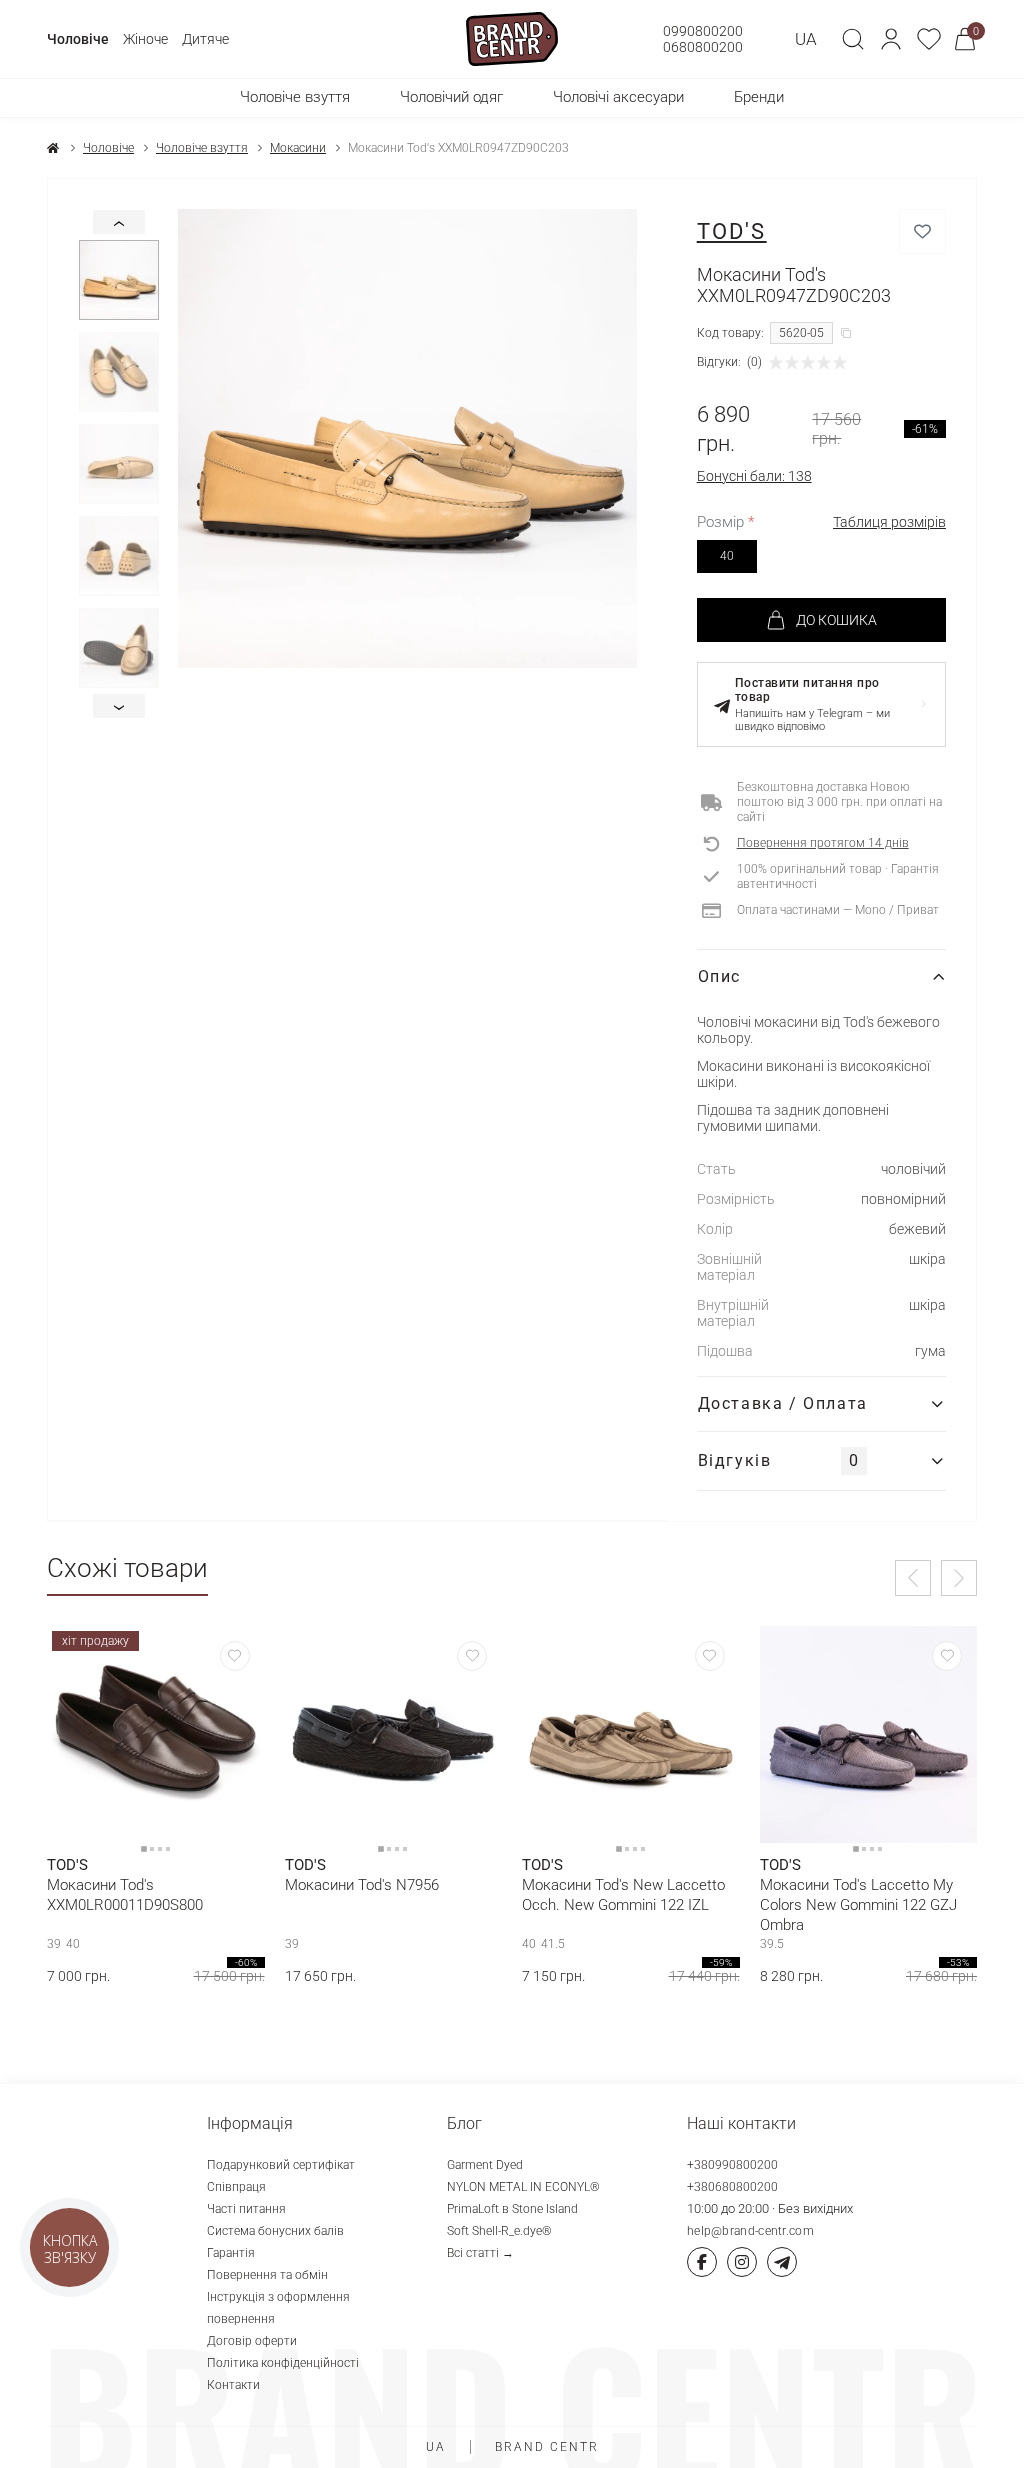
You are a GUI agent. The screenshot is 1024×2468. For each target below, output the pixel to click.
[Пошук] (853, 39)
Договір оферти (252, 2341)
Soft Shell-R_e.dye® (499, 2231)
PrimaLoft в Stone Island (512, 2209)
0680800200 (703, 47)
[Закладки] (929, 39)
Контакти (233, 2385)
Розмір (725, 522)
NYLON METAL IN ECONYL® (523, 2187)
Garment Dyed (485, 2165)
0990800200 (703, 31)
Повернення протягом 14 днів (823, 843)
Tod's (732, 231)
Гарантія (231, 2253)
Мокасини (298, 148)
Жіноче (145, 39)
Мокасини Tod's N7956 (362, 1885)
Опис (719, 976)
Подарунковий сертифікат (281, 2165)
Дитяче (205, 39)
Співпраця (236, 2187)
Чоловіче (78, 39)
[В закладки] (922, 231)
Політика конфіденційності (283, 2363)
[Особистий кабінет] (891, 39)
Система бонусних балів (275, 2231)
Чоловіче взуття (202, 148)
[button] (891, 39)
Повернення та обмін (267, 2275)
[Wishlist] (235, 1656)
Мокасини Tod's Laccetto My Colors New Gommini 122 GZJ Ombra (858, 1905)
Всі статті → (480, 2253)
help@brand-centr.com (750, 2231)
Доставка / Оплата (783, 1403)
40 (727, 556)
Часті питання (246, 2209)
